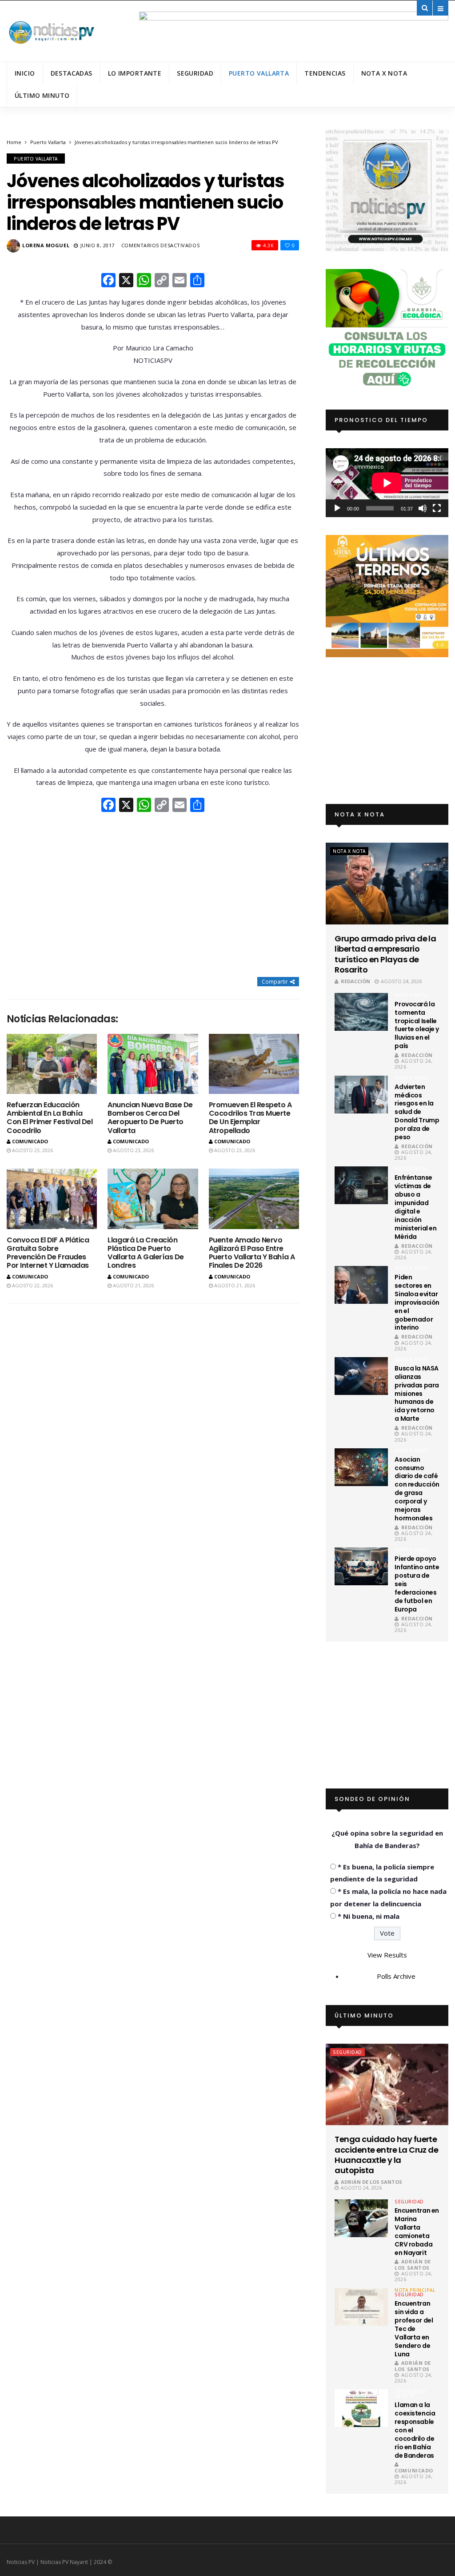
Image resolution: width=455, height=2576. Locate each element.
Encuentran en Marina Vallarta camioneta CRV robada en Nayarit (417, 2231)
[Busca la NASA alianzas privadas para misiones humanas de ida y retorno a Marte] (361, 1376)
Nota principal (415, 2290)
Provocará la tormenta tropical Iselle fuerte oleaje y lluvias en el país (417, 1025)
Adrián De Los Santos (371, 2182)
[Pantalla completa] (437, 508)
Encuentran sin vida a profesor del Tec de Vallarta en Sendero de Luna (414, 2329)
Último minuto (42, 95)
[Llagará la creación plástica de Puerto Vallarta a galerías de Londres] (153, 1199)
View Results (387, 1955)
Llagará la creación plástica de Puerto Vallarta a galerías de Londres (146, 1253)
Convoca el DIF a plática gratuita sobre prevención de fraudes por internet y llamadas (48, 1253)
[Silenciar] (423, 508)
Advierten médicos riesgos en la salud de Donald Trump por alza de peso (417, 1112)
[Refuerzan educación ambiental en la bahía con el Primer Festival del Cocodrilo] (52, 1064)
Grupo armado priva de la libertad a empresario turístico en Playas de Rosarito (385, 954)
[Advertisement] (153, 896)
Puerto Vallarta (259, 73)
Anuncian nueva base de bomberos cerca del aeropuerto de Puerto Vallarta (150, 1118)
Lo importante (135, 73)
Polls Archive (396, 1976)
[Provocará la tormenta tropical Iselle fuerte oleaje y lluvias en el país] (361, 1012)
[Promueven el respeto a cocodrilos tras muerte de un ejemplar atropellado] (254, 1064)
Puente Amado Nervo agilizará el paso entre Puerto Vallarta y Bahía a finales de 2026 (252, 1253)
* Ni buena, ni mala (369, 1916)
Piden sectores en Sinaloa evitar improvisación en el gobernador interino (417, 1302)
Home (14, 142)
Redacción (355, 981)
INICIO (25, 73)
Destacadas (72, 73)
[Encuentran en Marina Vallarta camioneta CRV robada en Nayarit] (361, 2218)
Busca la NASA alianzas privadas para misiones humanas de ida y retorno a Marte (417, 1393)
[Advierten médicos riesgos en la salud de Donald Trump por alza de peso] (361, 1095)
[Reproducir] (337, 508)
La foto (405, 2396)
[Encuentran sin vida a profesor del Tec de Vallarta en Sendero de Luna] (361, 2307)
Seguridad (195, 73)
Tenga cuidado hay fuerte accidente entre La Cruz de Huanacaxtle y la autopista (386, 2155)
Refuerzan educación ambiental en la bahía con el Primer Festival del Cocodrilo (50, 1118)
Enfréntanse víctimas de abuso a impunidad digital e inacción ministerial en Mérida (415, 1207)
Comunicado (30, 1141)
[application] (387, 483)
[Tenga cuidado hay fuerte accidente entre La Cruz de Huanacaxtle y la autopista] (387, 2084)
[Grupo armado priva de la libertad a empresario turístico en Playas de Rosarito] (387, 883)
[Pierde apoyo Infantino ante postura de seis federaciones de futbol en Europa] (361, 1566)
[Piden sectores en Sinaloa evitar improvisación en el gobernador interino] (361, 1285)
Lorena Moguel (46, 245)
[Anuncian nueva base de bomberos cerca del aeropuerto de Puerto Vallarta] (153, 1064)
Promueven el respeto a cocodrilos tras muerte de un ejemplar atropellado (250, 1118)
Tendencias (325, 73)
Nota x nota (384, 73)
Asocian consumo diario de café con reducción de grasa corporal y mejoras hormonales (417, 1489)
